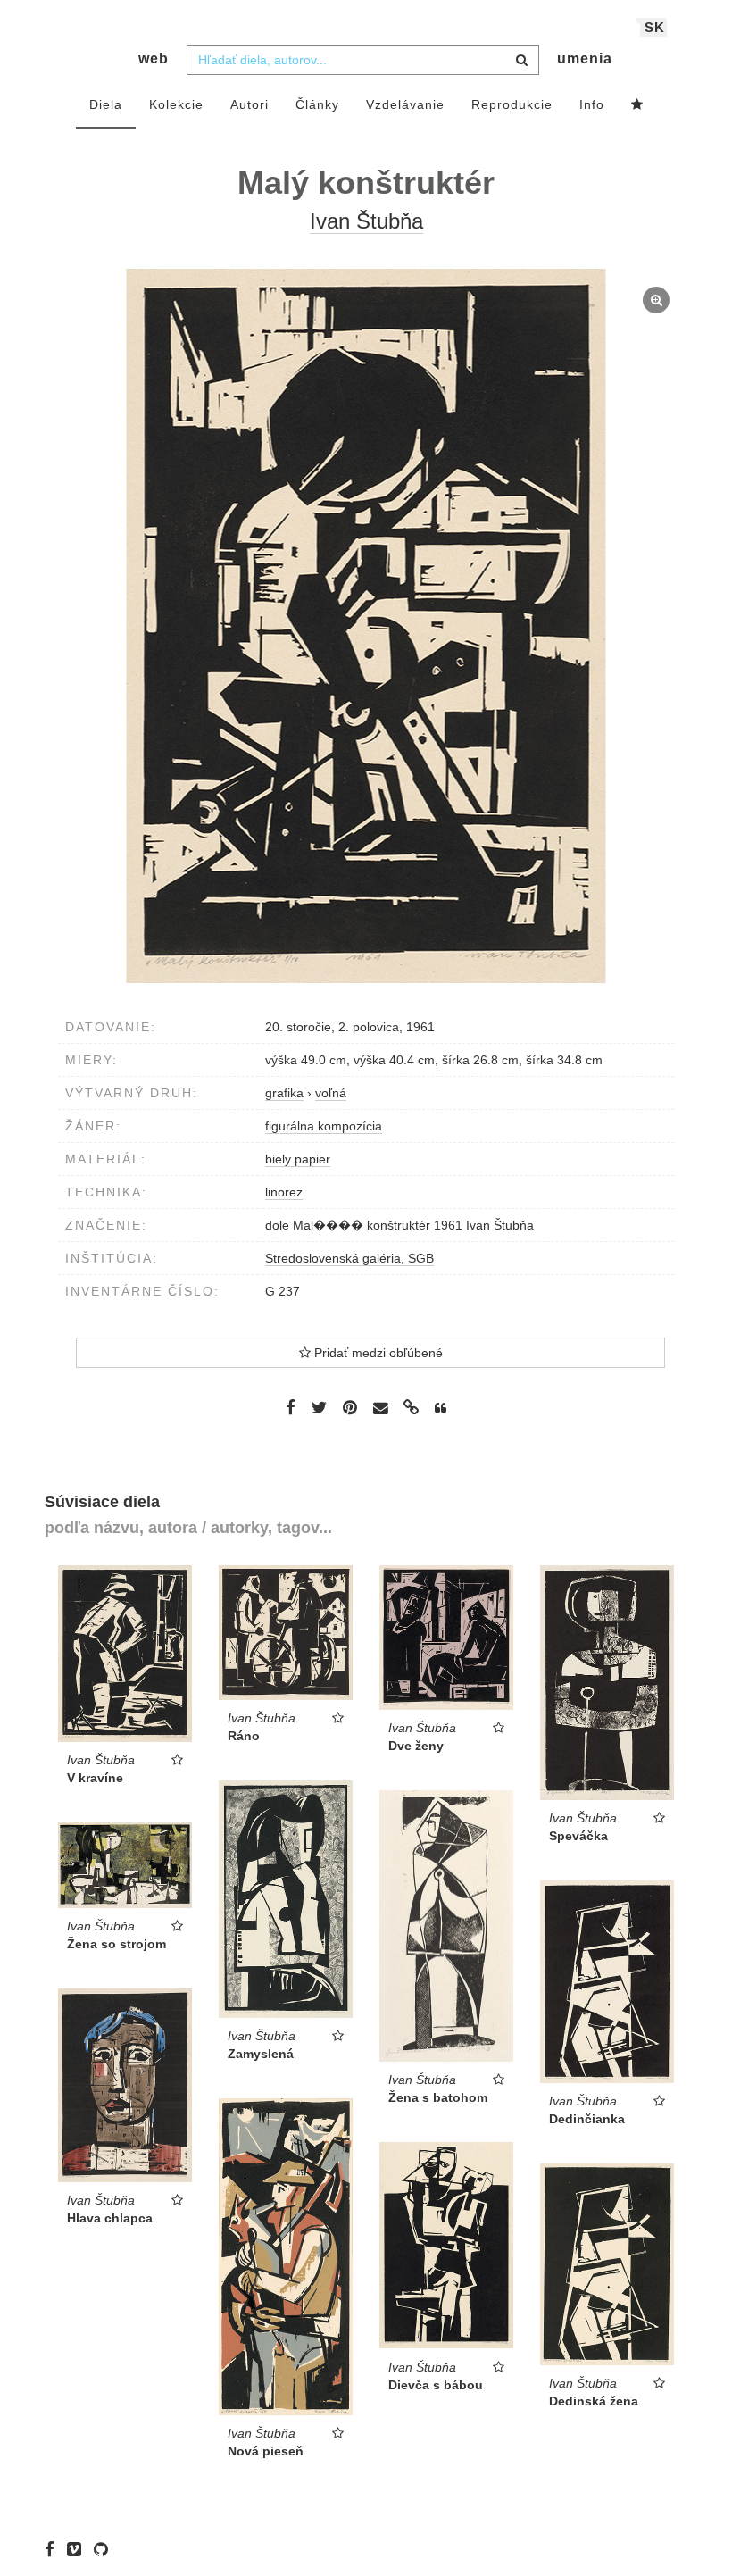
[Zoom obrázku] (366, 626)
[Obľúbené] (637, 105)
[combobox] (363, 60)
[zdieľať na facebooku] (291, 1407)
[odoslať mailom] (380, 1409)
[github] (105, 2549)
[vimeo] (79, 2549)
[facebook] (54, 2549)
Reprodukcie (512, 104)
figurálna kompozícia (324, 1126)
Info (592, 104)
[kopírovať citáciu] (441, 1408)
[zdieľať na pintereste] (350, 1407)
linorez (284, 1192)
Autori (250, 104)
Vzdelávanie (405, 104)
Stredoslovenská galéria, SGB (349, 1258)
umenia (585, 58)
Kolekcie (176, 104)
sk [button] (655, 27)
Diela (106, 104)
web (154, 58)
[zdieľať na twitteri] (319, 1407)
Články (317, 104)
